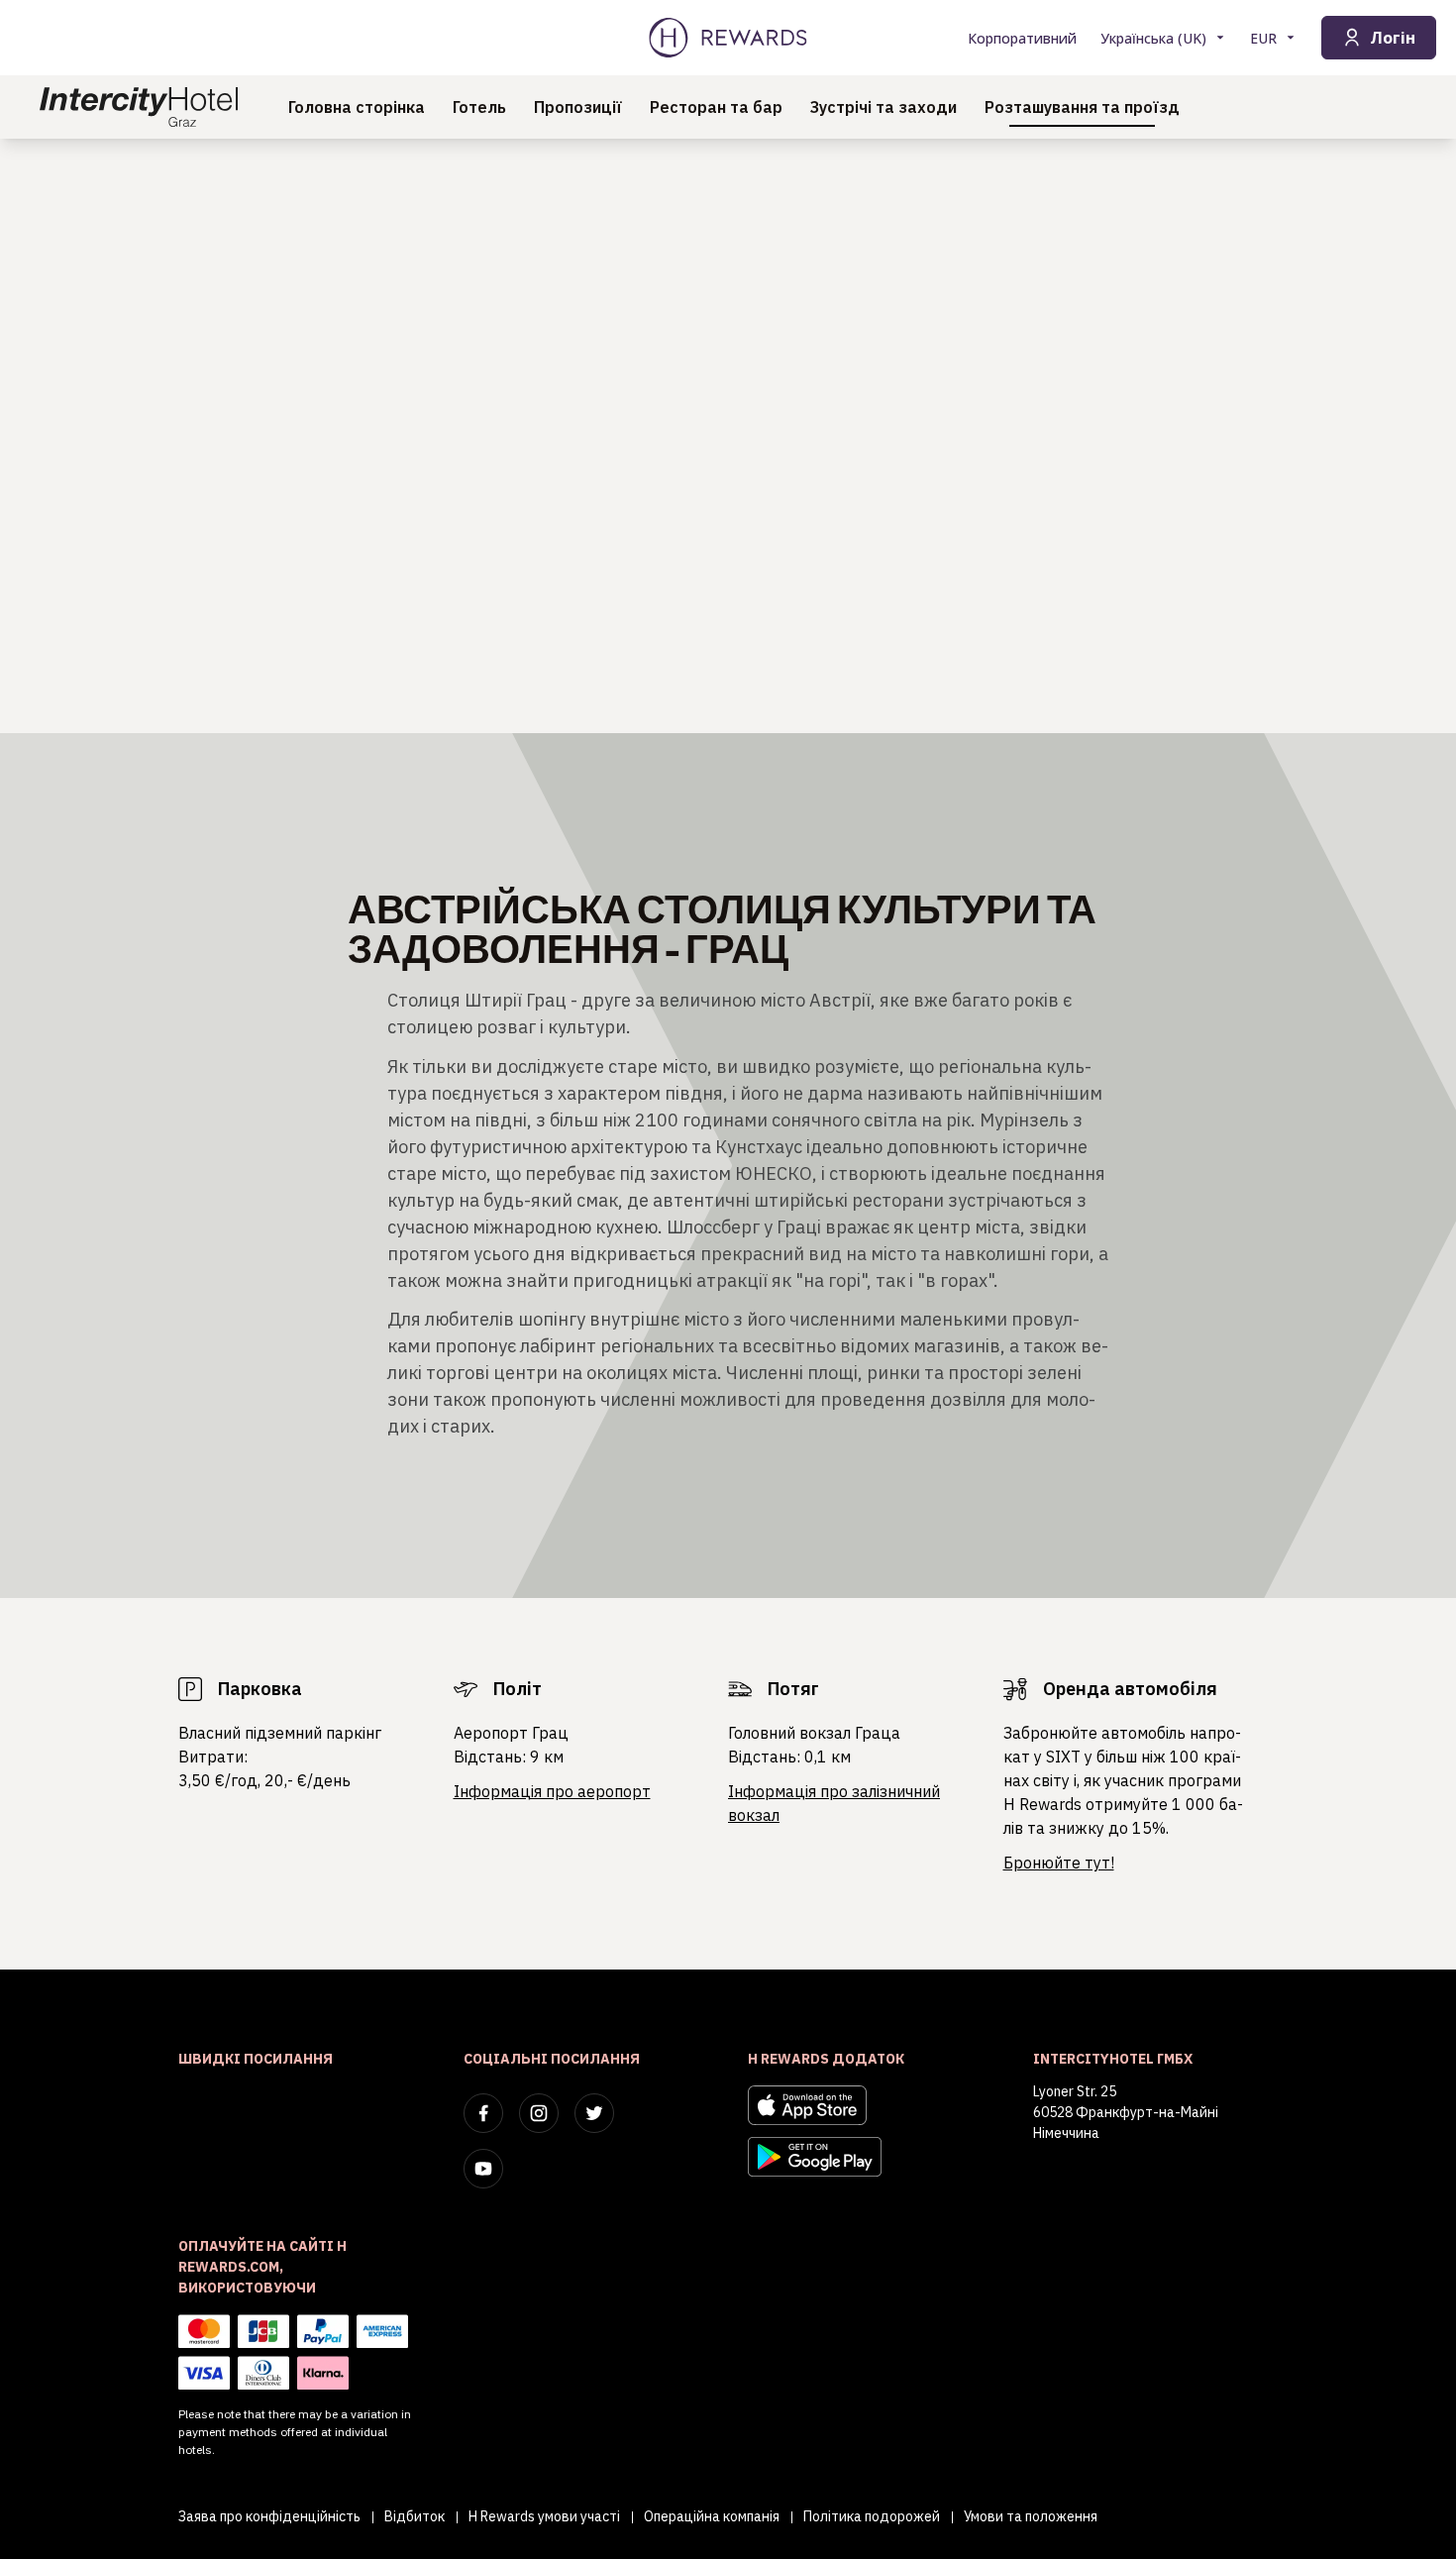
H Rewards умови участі (544, 2516)
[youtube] (483, 2169)
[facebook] (483, 2113)
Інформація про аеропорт (552, 1791)
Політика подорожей (872, 2516)
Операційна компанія (712, 2516)
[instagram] (539, 2113)
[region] (728, 436)
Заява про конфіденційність (269, 2516)
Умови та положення (1031, 2516)
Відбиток (415, 2516)
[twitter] (594, 2113)
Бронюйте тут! (1059, 1863)
